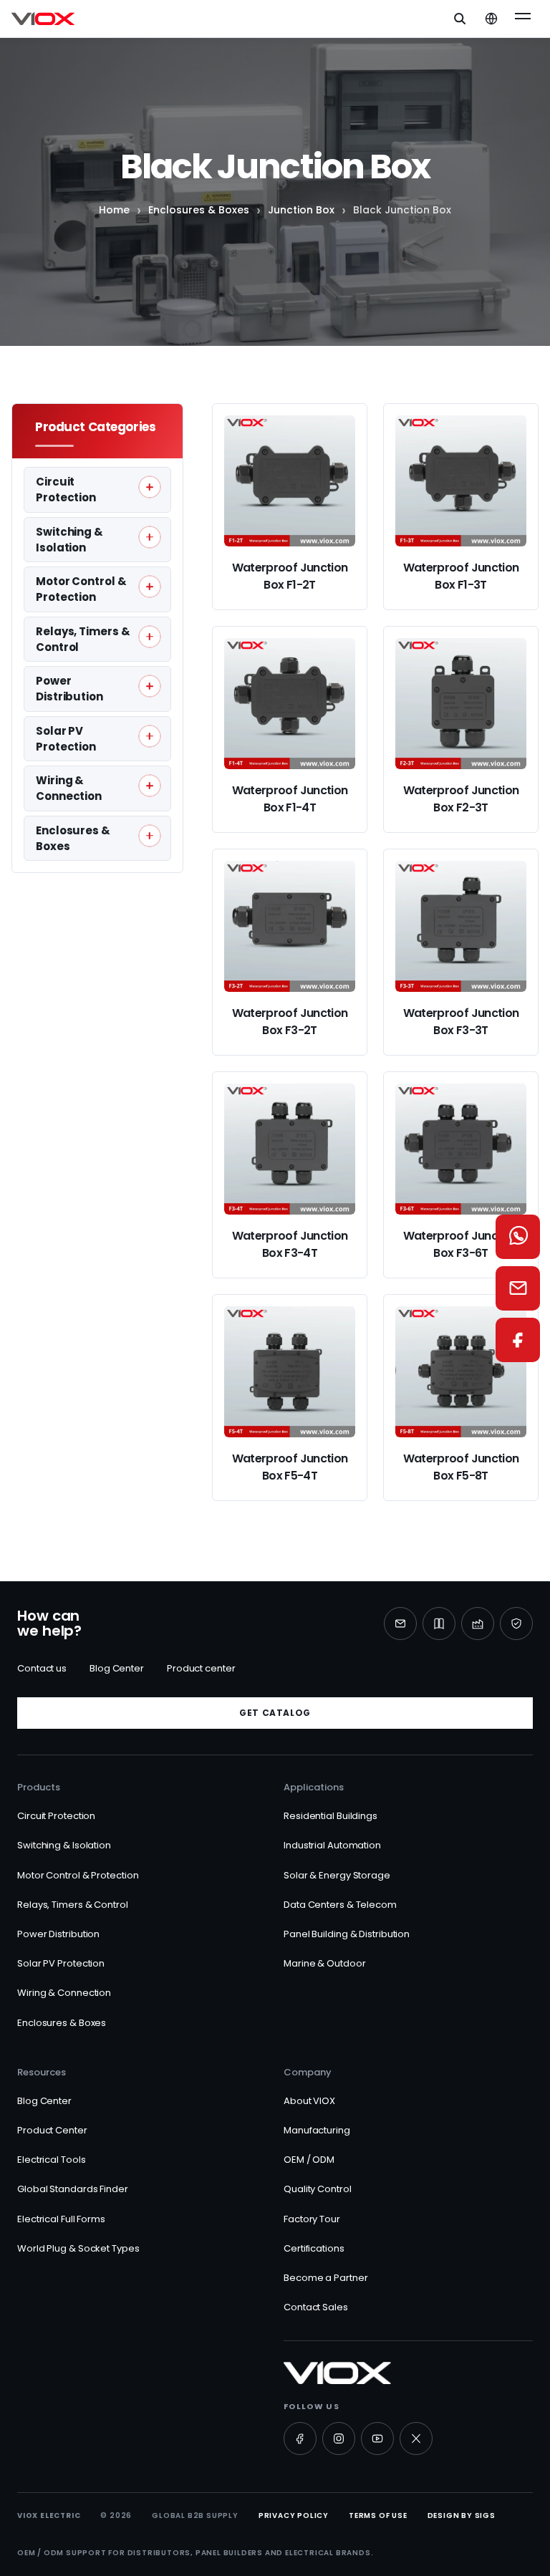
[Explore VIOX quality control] (516, 1624)
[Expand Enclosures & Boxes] (150, 836)
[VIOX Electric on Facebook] (300, 2438)
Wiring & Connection (64, 1993)
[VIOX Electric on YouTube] (377, 2438)
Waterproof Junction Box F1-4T (290, 799)
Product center (201, 1668)
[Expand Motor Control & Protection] (150, 587)
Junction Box (301, 210)
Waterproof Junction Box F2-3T (461, 799)
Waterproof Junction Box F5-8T (461, 1467)
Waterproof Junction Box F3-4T (290, 1244)
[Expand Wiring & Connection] (150, 786)
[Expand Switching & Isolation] (150, 537)
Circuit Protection (56, 1816)
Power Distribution (58, 1934)
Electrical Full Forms (61, 2219)
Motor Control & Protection (78, 1875)
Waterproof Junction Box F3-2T (290, 1022)
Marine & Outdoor (324, 1963)
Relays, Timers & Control (73, 1905)
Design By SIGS (462, 2515)
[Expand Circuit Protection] (150, 487)
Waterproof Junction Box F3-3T (461, 1022)
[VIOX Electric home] (43, 19)
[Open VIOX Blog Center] (439, 1624)
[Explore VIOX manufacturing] (478, 1624)
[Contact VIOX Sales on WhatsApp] (518, 1237)
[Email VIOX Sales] (518, 1288)
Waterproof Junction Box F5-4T (290, 1467)
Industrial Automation (332, 1845)
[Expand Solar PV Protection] (150, 736)
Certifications (314, 2248)
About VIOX (309, 2101)
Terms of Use (378, 2515)
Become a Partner (325, 2278)
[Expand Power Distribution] (150, 686)
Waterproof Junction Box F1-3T (461, 576)
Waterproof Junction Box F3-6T (461, 1244)
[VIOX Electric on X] (416, 2438)
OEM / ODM (309, 2160)
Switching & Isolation (64, 1845)
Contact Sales (316, 2307)
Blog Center (117, 1668)
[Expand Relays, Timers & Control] (150, 637)
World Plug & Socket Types (78, 2248)
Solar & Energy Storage (337, 1875)
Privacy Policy (294, 2515)
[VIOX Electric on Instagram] (339, 2438)
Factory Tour (312, 2219)
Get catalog (275, 1713)
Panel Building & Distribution (347, 1934)
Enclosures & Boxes (199, 210)
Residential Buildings (331, 1816)
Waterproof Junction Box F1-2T (290, 576)
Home (114, 210)
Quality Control (318, 2189)
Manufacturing (317, 2130)
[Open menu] (523, 19)
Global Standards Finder (73, 2189)
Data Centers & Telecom (340, 1905)
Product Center (52, 2130)
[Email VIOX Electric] (400, 1624)
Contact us (42, 1668)
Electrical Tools (51, 2160)
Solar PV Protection (61, 1963)
